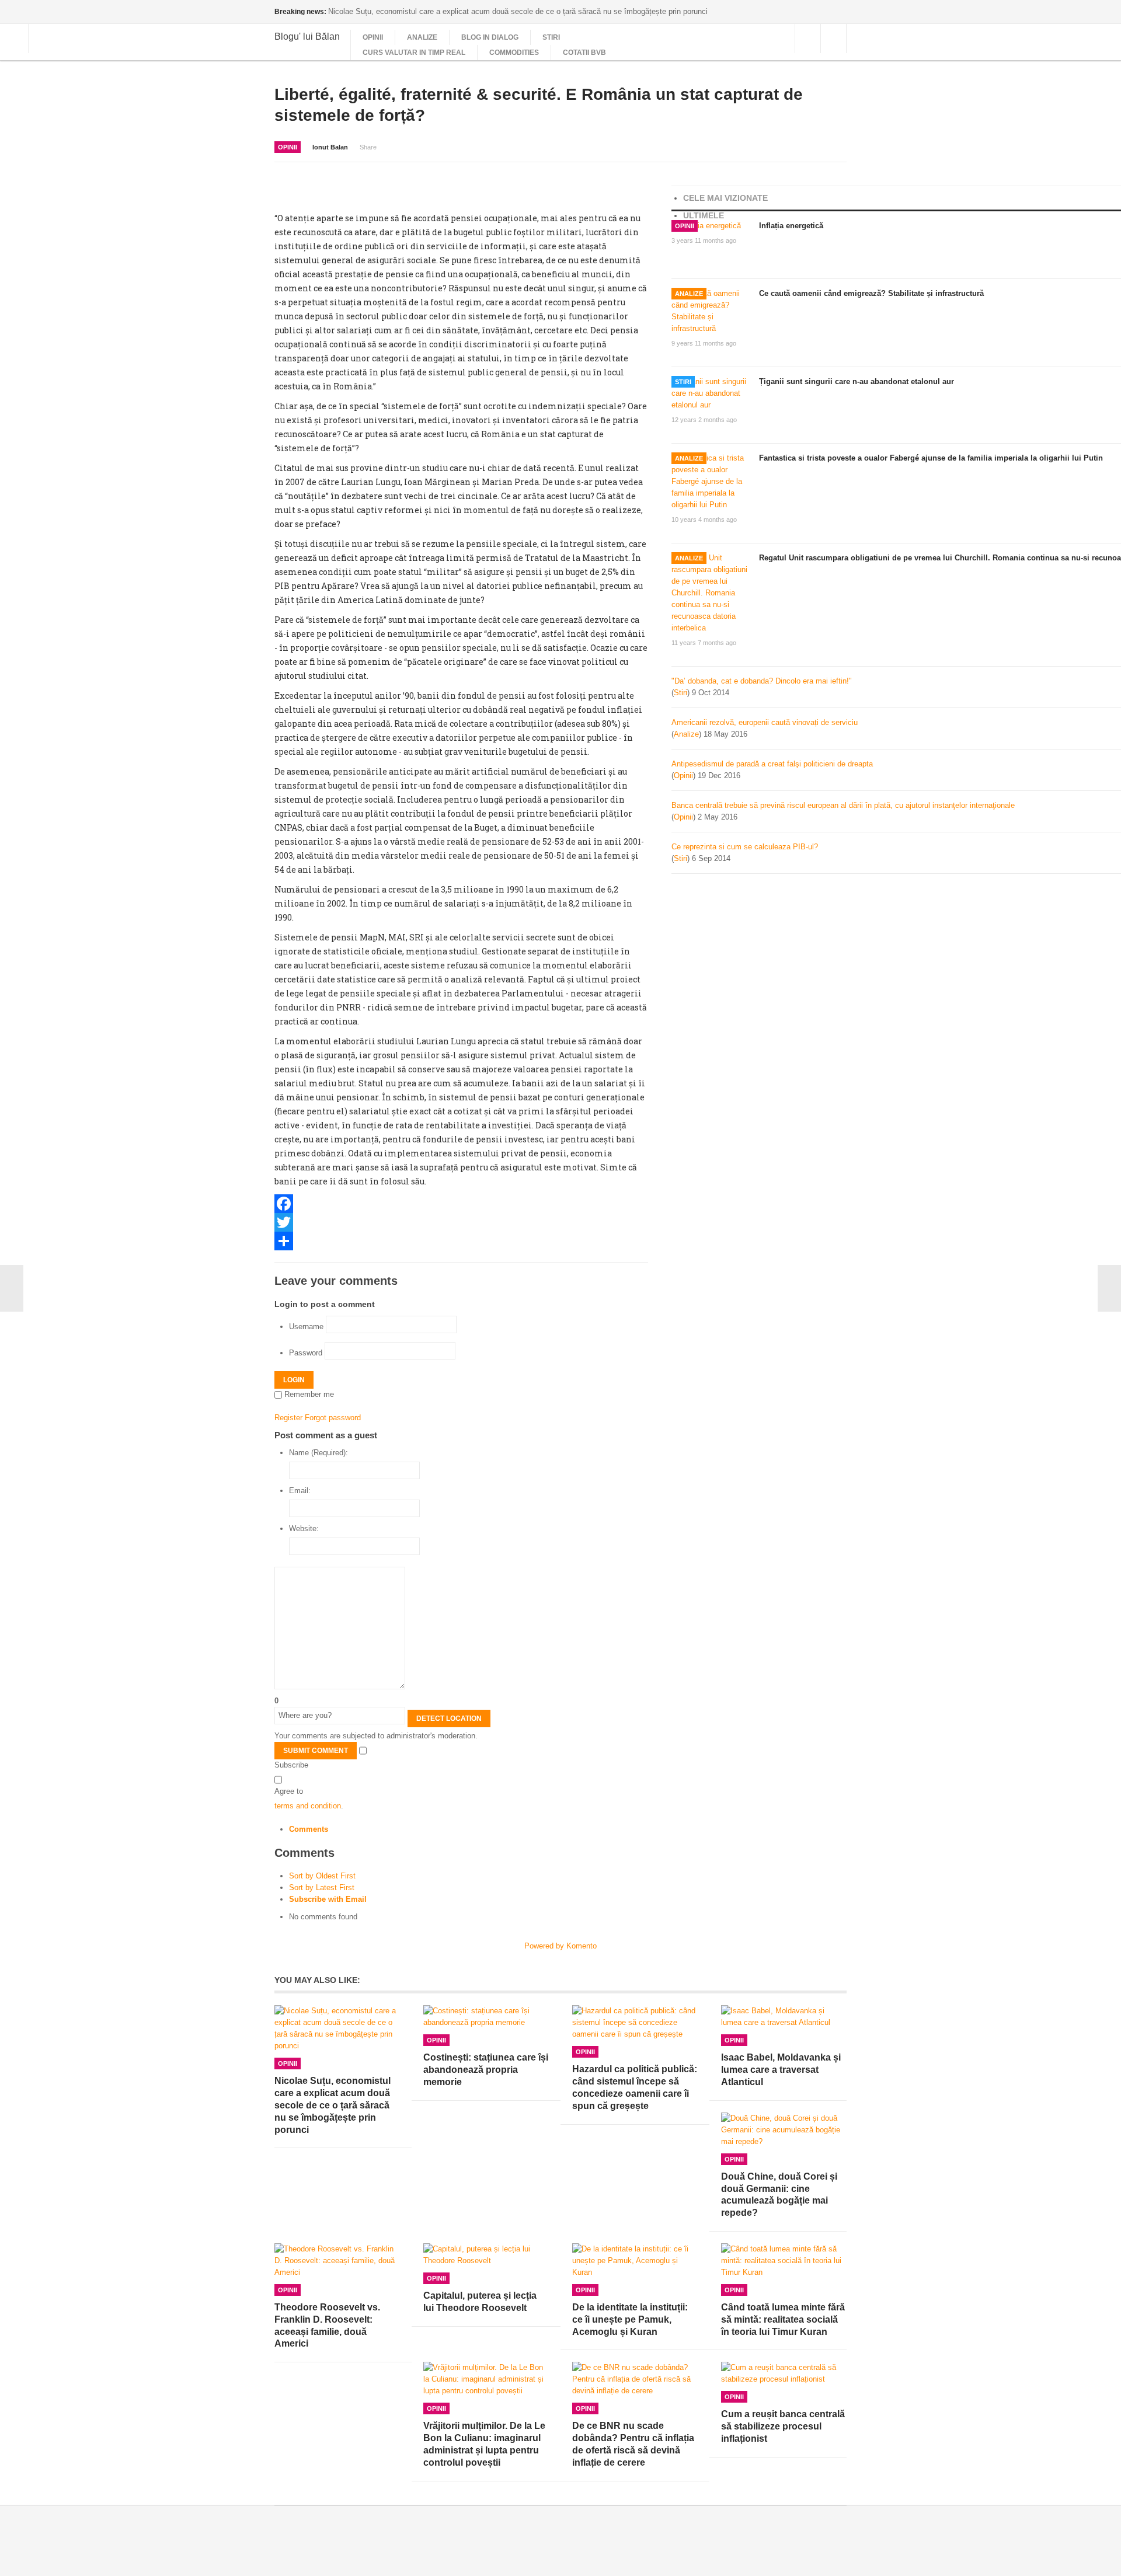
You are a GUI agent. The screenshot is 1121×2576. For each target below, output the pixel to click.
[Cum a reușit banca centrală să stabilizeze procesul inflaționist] (784, 2373)
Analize (422, 37)
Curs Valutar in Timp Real (414, 53)
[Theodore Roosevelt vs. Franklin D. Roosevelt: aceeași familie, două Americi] (337, 2261)
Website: (304, 1528)
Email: (300, 1491)
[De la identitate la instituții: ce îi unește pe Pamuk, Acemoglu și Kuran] (635, 2261)
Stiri (551, 37)
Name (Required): (318, 1453)
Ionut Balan (330, 147)
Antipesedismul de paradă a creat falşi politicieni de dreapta (772, 764)
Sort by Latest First (322, 1887)
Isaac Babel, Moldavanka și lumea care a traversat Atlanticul (781, 2070)
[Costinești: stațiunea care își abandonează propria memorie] (486, 2017)
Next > (1109, 1288)
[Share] (461, 1241)
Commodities (514, 53)
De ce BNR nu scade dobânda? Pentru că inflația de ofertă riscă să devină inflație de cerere (633, 2444)
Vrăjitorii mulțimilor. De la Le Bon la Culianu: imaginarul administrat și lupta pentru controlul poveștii (484, 2444)
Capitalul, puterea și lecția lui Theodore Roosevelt (480, 2302)
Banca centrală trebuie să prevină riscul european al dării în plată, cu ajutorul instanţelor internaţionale (843, 805)
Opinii (373, 37)
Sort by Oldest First (322, 1876)
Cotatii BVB (584, 53)
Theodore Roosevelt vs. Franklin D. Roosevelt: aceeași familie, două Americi (327, 2325)
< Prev (12, 1288)
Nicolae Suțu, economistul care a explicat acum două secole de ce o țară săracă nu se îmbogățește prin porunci (333, 2105)
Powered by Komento (560, 1946)
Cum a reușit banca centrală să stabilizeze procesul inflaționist (783, 2426)
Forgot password (333, 1418)
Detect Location (449, 1719)
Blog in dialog (490, 37)
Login (294, 1380)
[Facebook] (461, 1204)
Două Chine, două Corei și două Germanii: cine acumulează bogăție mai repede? (779, 2195)
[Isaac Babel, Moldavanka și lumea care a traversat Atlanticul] (784, 2017)
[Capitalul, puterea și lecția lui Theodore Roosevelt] (486, 2255)
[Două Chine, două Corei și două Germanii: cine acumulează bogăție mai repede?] (784, 2130)
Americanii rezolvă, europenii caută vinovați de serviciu (765, 722)
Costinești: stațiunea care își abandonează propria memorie (486, 2070)
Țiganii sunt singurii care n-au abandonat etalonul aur (857, 381)
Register (288, 1418)
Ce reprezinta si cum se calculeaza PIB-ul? (745, 847)
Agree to (289, 1791)
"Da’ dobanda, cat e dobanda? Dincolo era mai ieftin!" (762, 681)
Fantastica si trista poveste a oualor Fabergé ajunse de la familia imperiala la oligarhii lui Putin (931, 458)
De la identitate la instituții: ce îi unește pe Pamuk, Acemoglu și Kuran (630, 2319)
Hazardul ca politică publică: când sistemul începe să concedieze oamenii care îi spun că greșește (635, 2087)
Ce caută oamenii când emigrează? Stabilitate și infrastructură (871, 293)
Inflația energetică (791, 226)
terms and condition (308, 1806)
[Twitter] (461, 1222)
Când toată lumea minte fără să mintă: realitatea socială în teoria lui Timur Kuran (783, 2319)
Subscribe (291, 1765)
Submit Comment (316, 1751)
